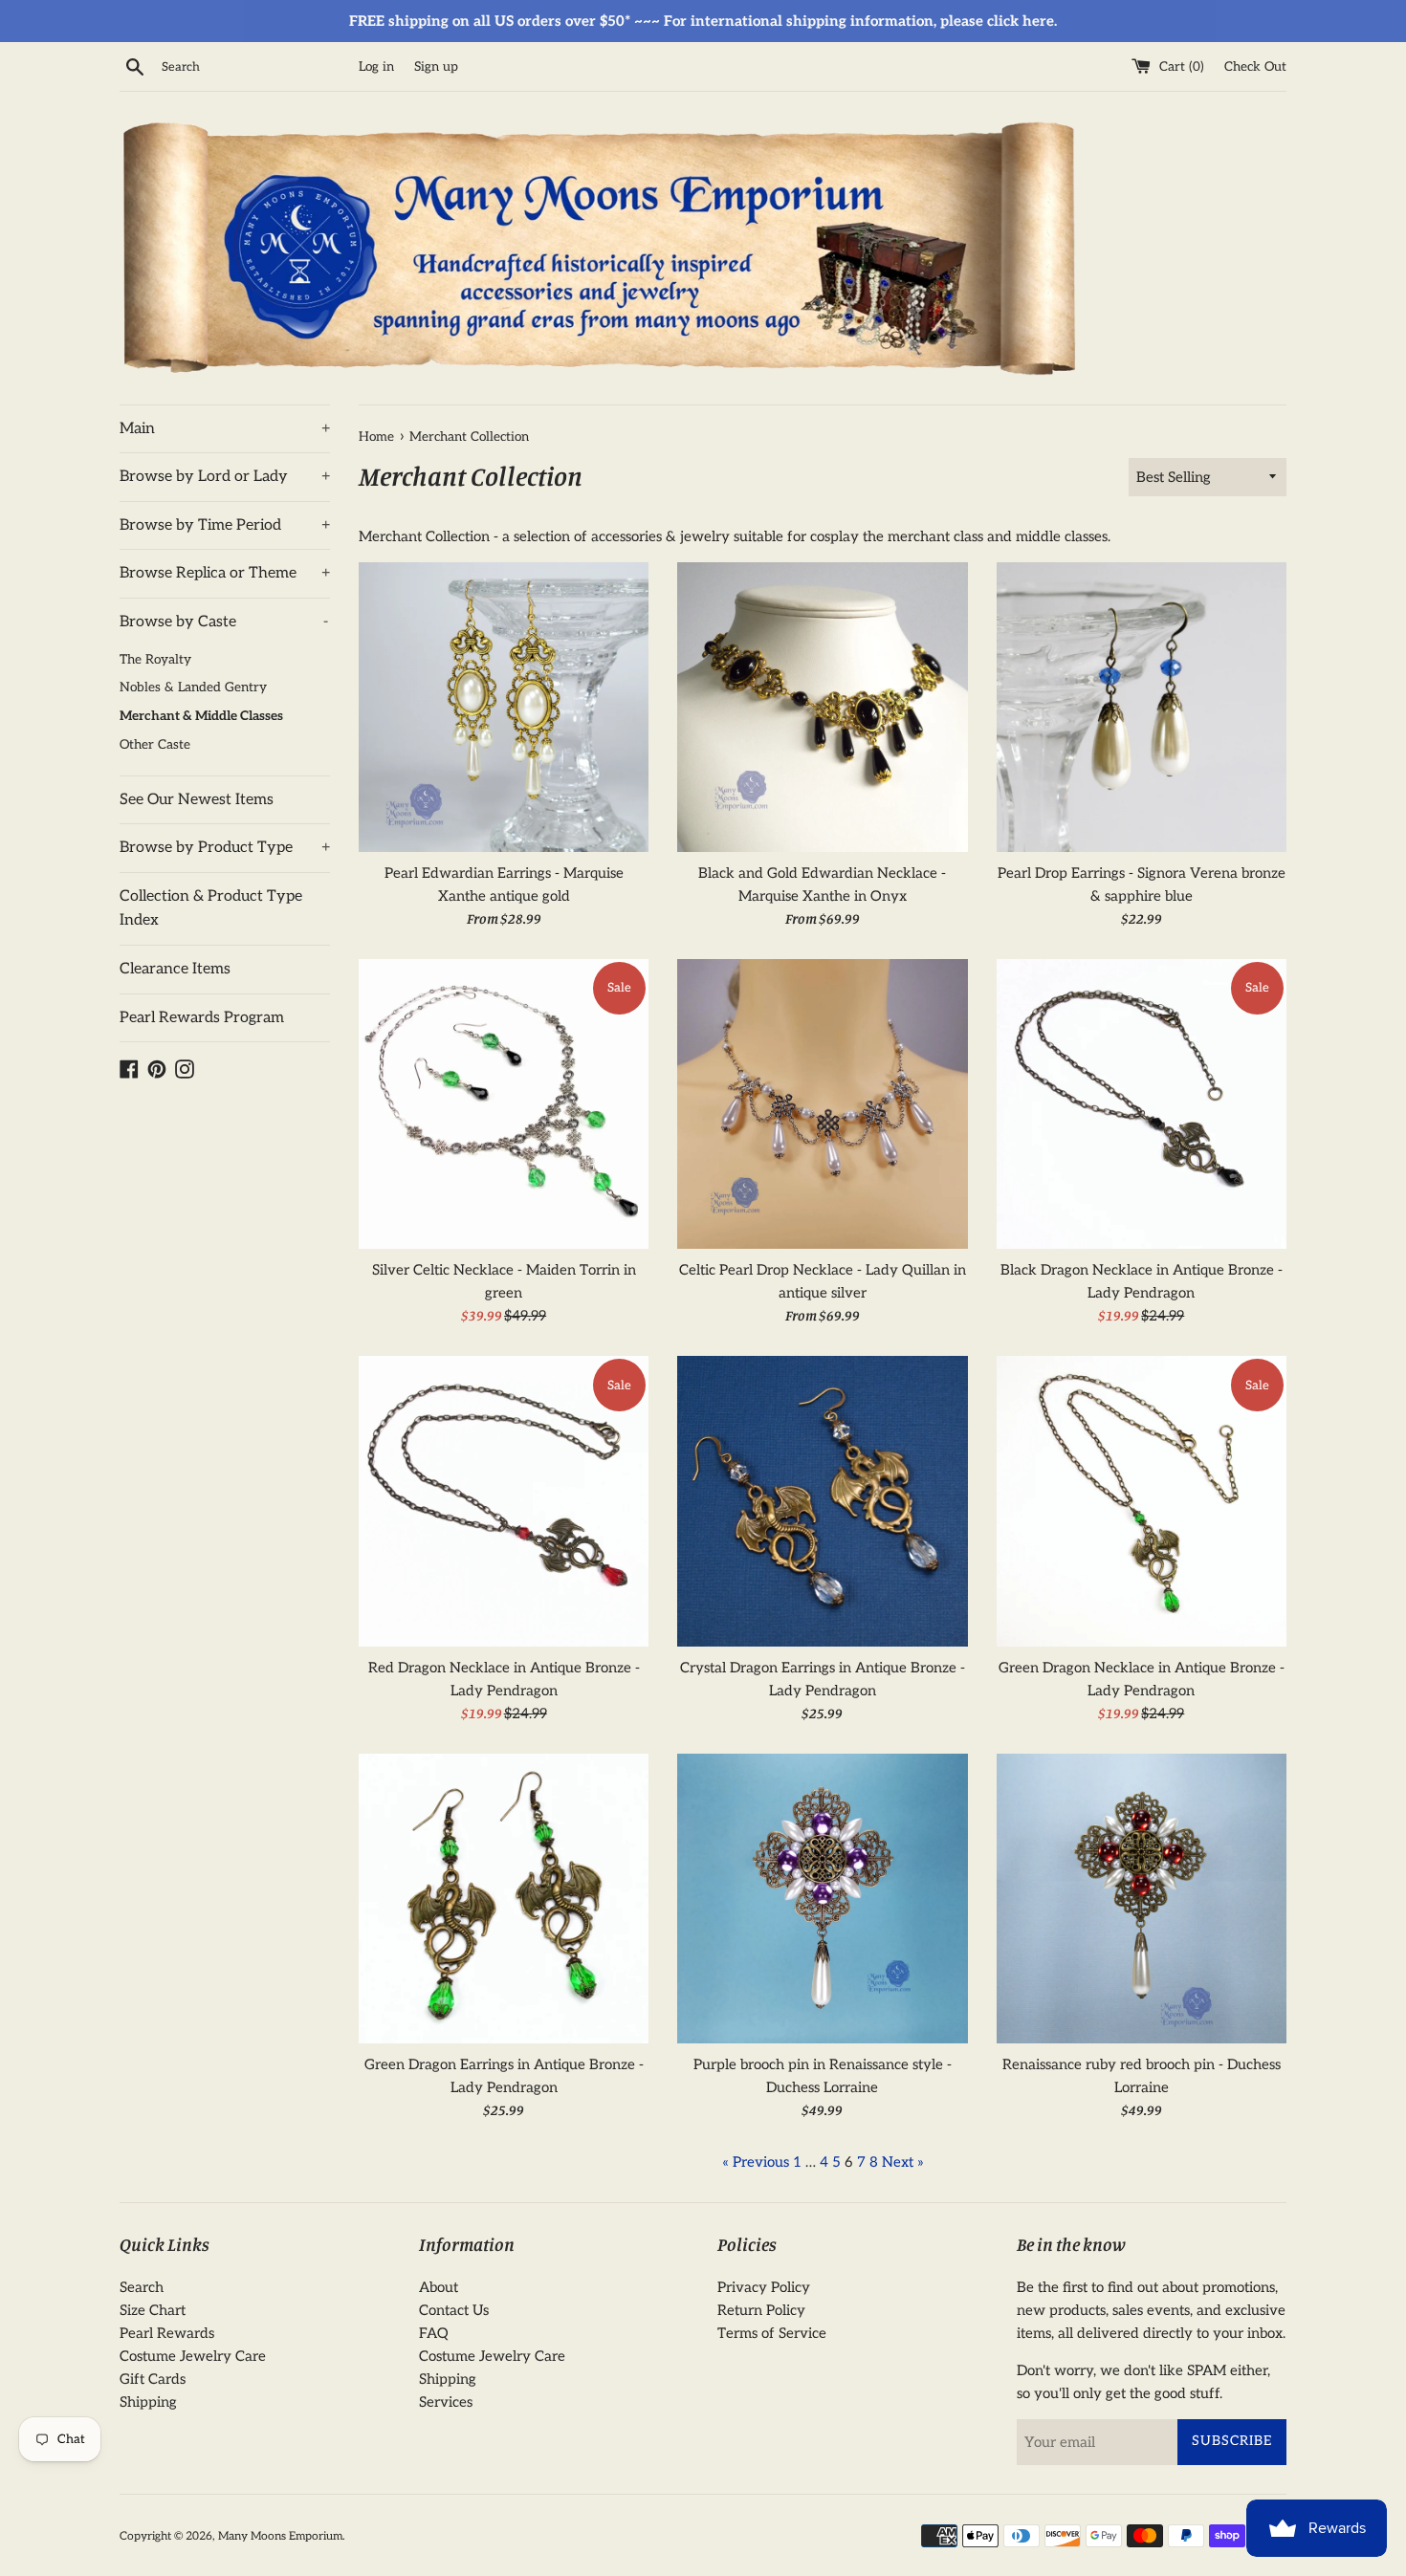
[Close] (970, 1119)
